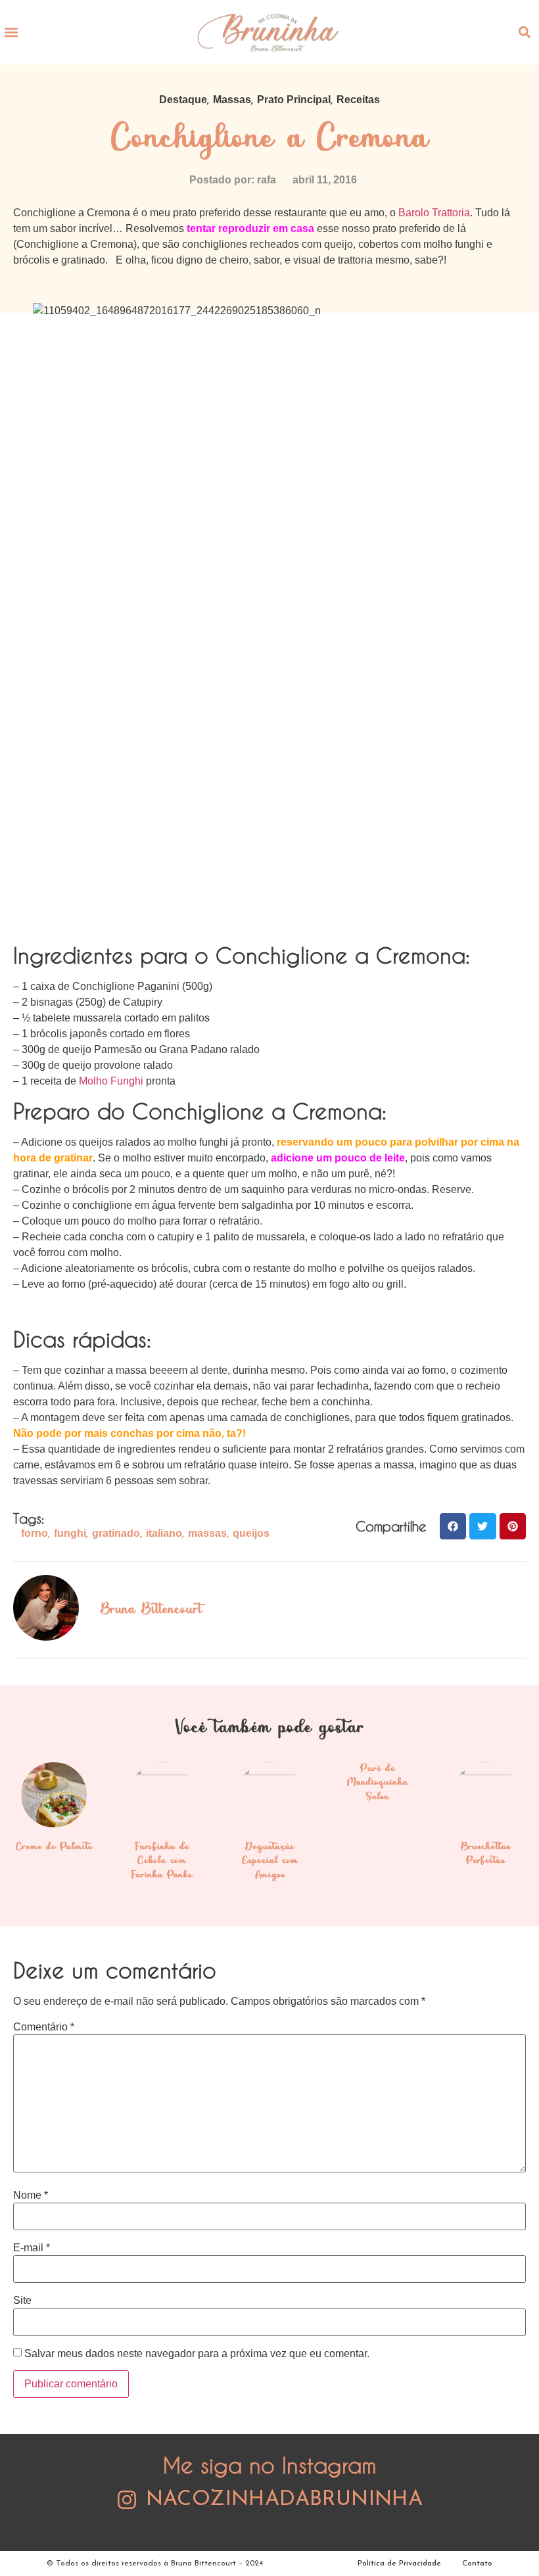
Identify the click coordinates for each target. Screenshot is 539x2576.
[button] (11, 32)
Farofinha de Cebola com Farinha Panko (162, 1861)
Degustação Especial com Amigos (270, 1861)
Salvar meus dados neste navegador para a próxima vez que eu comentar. (197, 2354)
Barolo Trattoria (434, 213)
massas (207, 1533)
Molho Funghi (111, 1081)
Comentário (44, 2027)
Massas (232, 100)
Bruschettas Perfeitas (485, 1854)
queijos (251, 1533)
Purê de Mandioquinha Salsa (378, 1783)
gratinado (116, 1533)
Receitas (358, 100)
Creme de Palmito (54, 1847)
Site (22, 2301)
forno (35, 1533)
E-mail (32, 2248)
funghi (70, 1533)
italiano (164, 1533)
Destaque (183, 100)
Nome (31, 2195)
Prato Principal (294, 100)
